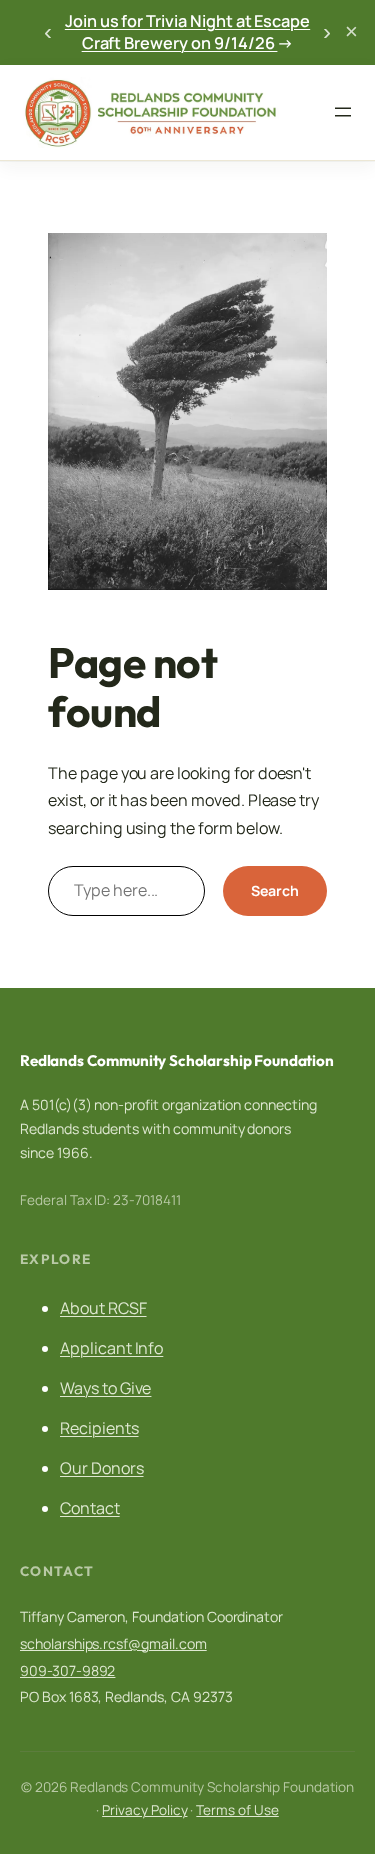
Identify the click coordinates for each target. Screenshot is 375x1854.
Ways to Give (105, 1388)
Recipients (99, 1428)
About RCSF (103, 1308)
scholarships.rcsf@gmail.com (113, 1643)
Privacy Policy (144, 1810)
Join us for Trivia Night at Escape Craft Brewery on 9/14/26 (187, 32)
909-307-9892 (67, 1670)
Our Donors (102, 1468)
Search (275, 890)
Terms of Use (237, 1810)
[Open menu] (343, 112)
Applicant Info (111, 1348)
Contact (90, 1508)
